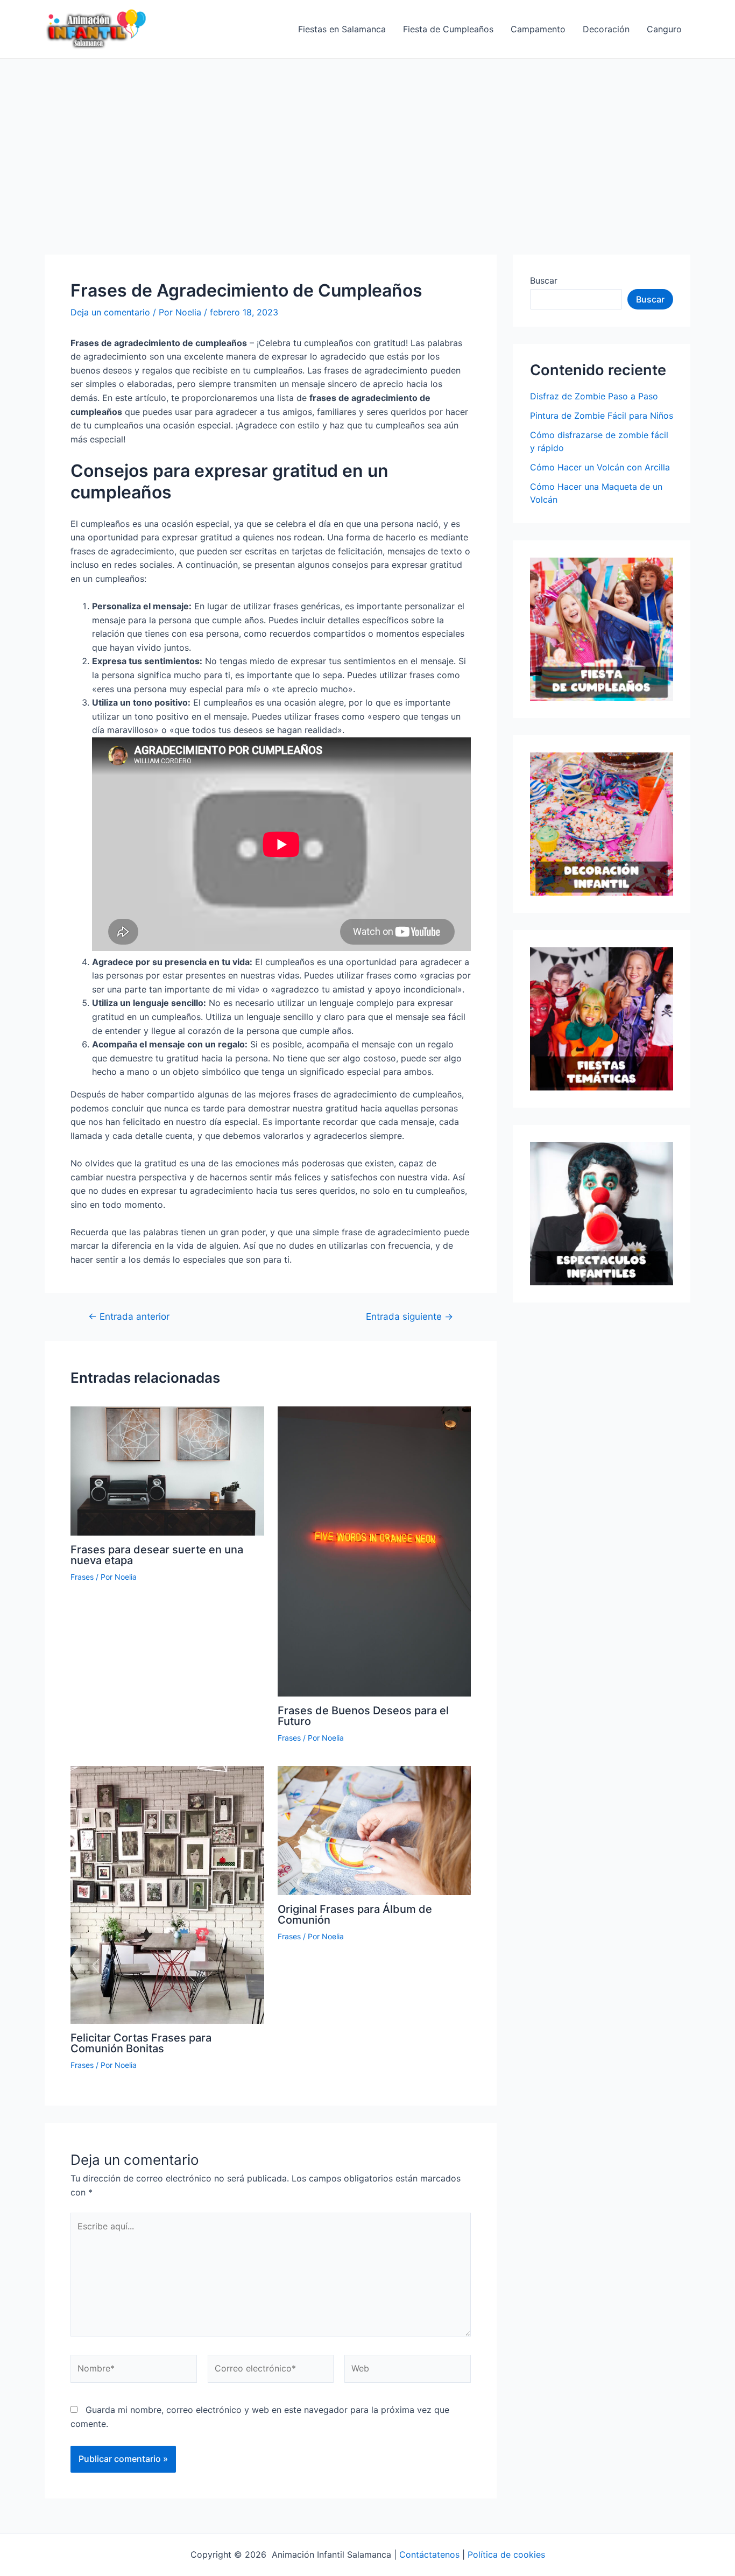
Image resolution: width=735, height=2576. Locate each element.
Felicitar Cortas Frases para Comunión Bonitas (141, 2043)
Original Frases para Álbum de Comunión (355, 1915)
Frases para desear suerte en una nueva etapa (157, 1555)
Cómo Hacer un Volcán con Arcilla (600, 467)
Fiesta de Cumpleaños (448, 29)
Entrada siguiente (409, 1316)
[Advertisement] (367, 139)
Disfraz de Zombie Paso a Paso (594, 396)
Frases (82, 1577)
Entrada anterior (129, 1316)
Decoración (606, 29)
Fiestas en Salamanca (342, 29)
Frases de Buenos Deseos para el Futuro (363, 1716)
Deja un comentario (110, 312)
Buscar (544, 280)
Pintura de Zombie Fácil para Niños (602, 416)
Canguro (664, 29)
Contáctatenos (429, 2554)
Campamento (538, 29)
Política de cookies (506, 2554)
